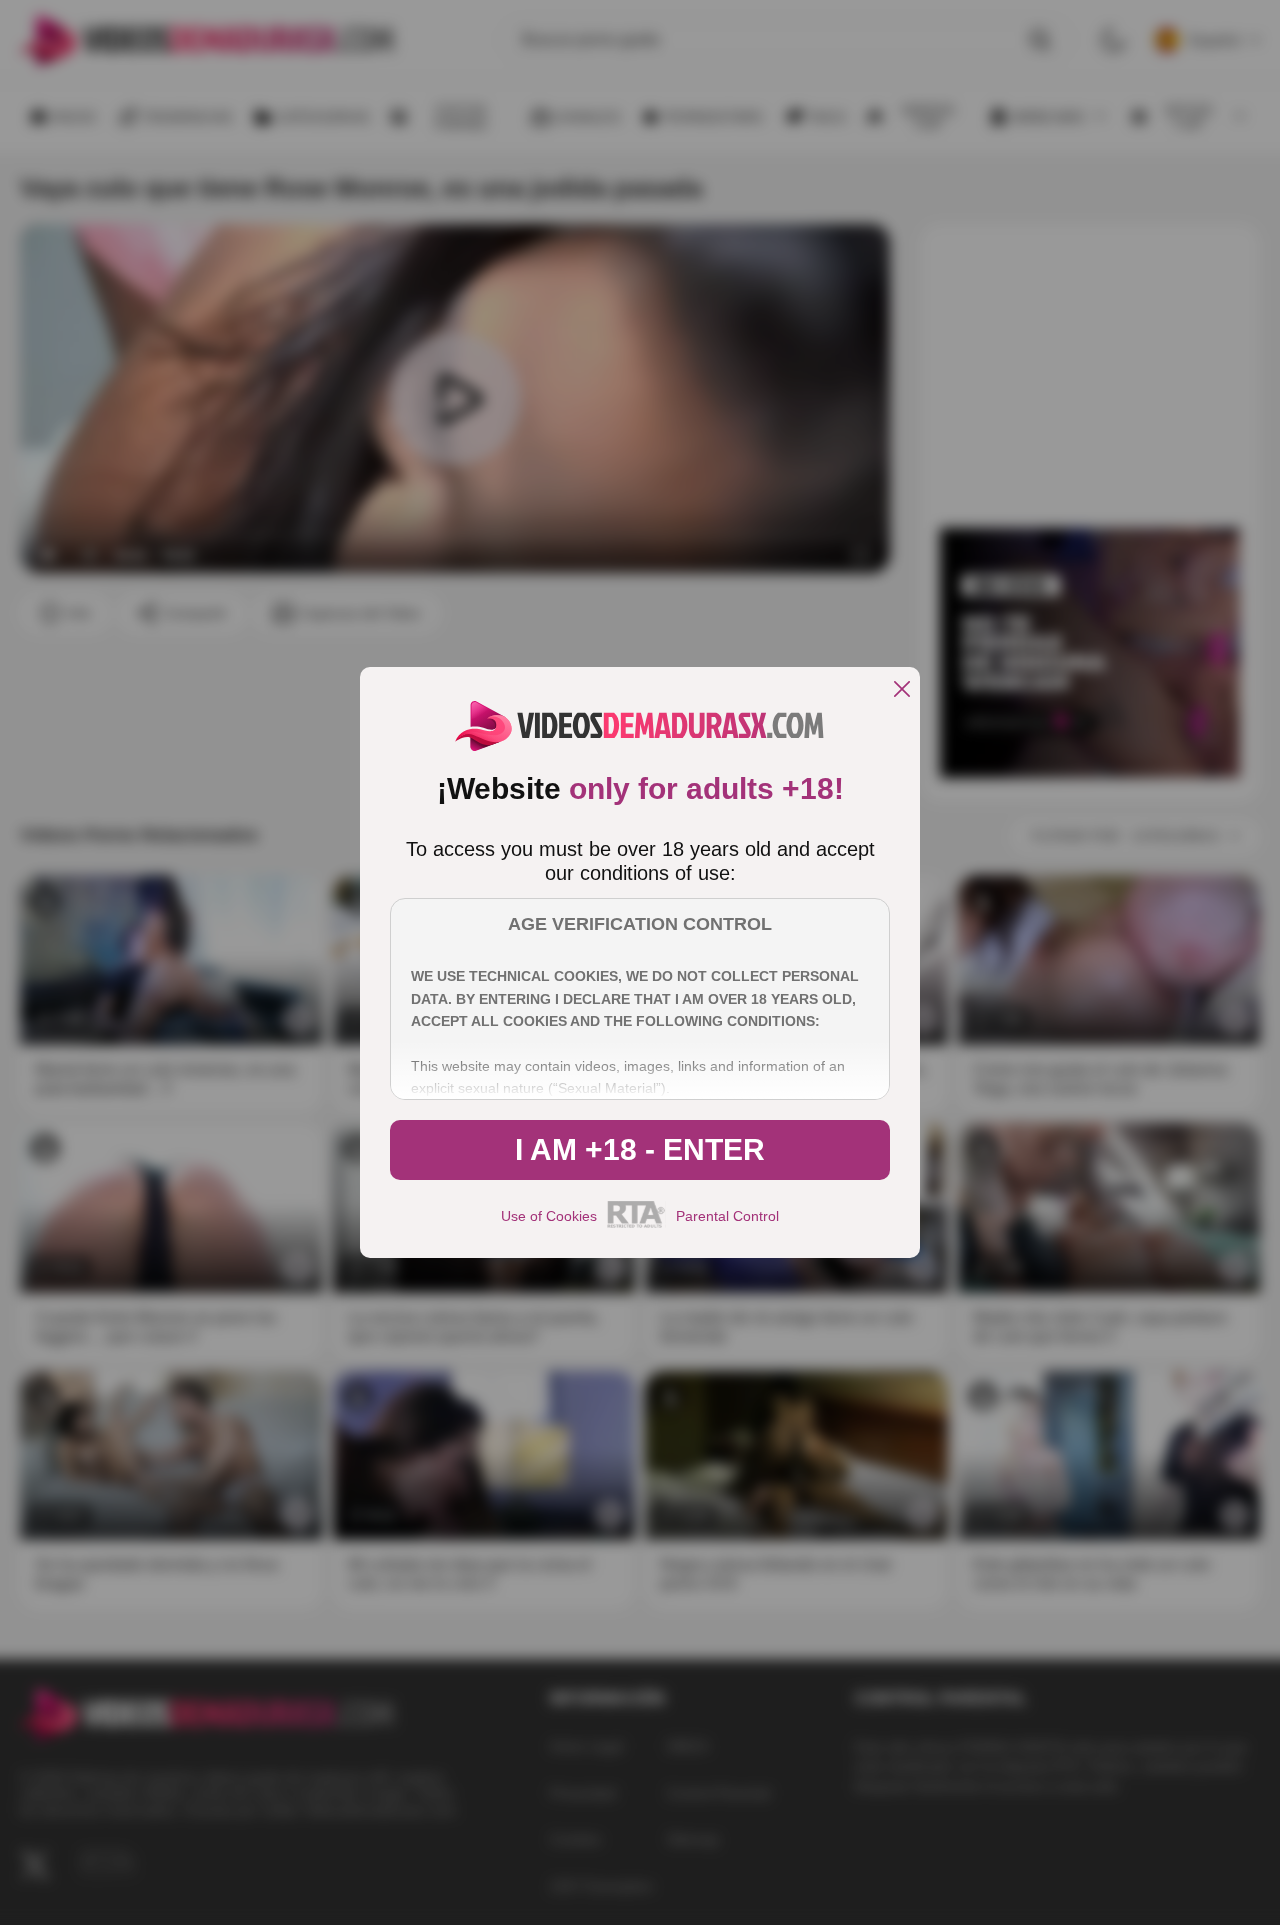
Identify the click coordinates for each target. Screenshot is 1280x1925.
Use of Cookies (549, 1216)
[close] (902, 690)
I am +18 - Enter (640, 1149)
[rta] (636, 1225)
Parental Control (727, 1216)
